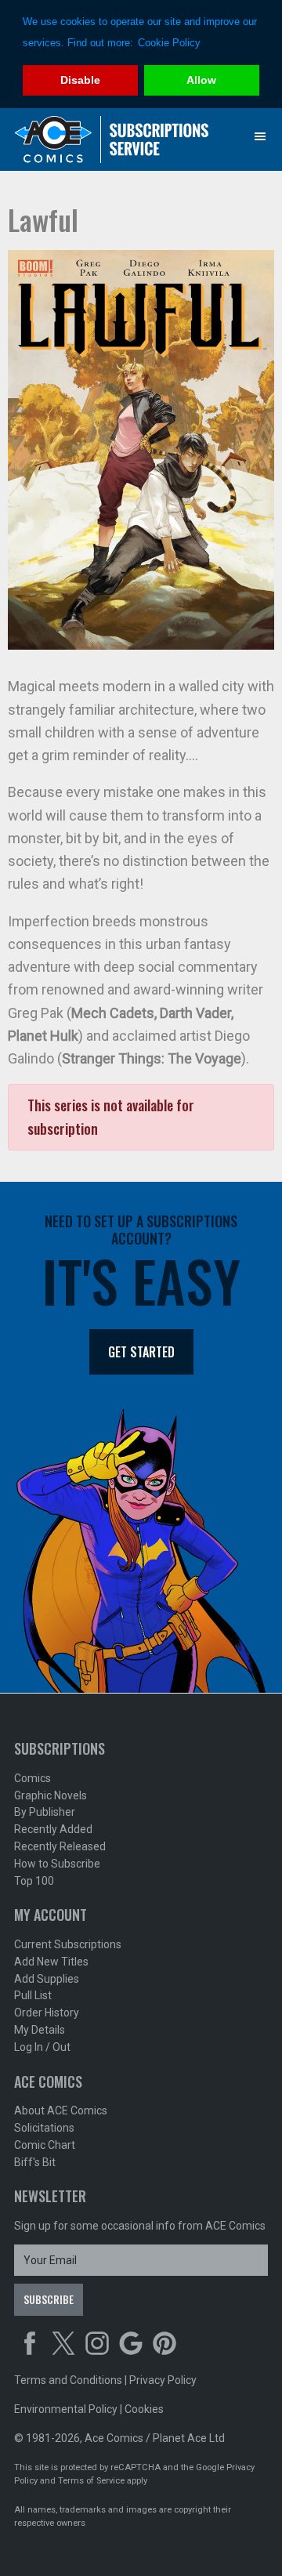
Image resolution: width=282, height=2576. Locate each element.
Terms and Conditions (68, 2380)
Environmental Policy (66, 2409)
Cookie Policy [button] (169, 43)
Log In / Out (42, 2047)
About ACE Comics (61, 2110)
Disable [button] (80, 80)
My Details (40, 2030)
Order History (47, 2013)
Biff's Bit (35, 2162)
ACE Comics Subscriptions (112, 139)
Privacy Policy (163, 2380)
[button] (260, 136)
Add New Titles (51, 1962)
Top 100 (34, 1881)
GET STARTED (141, 1352)
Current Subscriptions (68, 1944)
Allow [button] (201, 80)
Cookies (144, 2409)
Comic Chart (45, 2145)
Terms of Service (91, 2481)
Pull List (33, 1995)
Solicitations (44, 2128)
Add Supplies (47, 1979)
